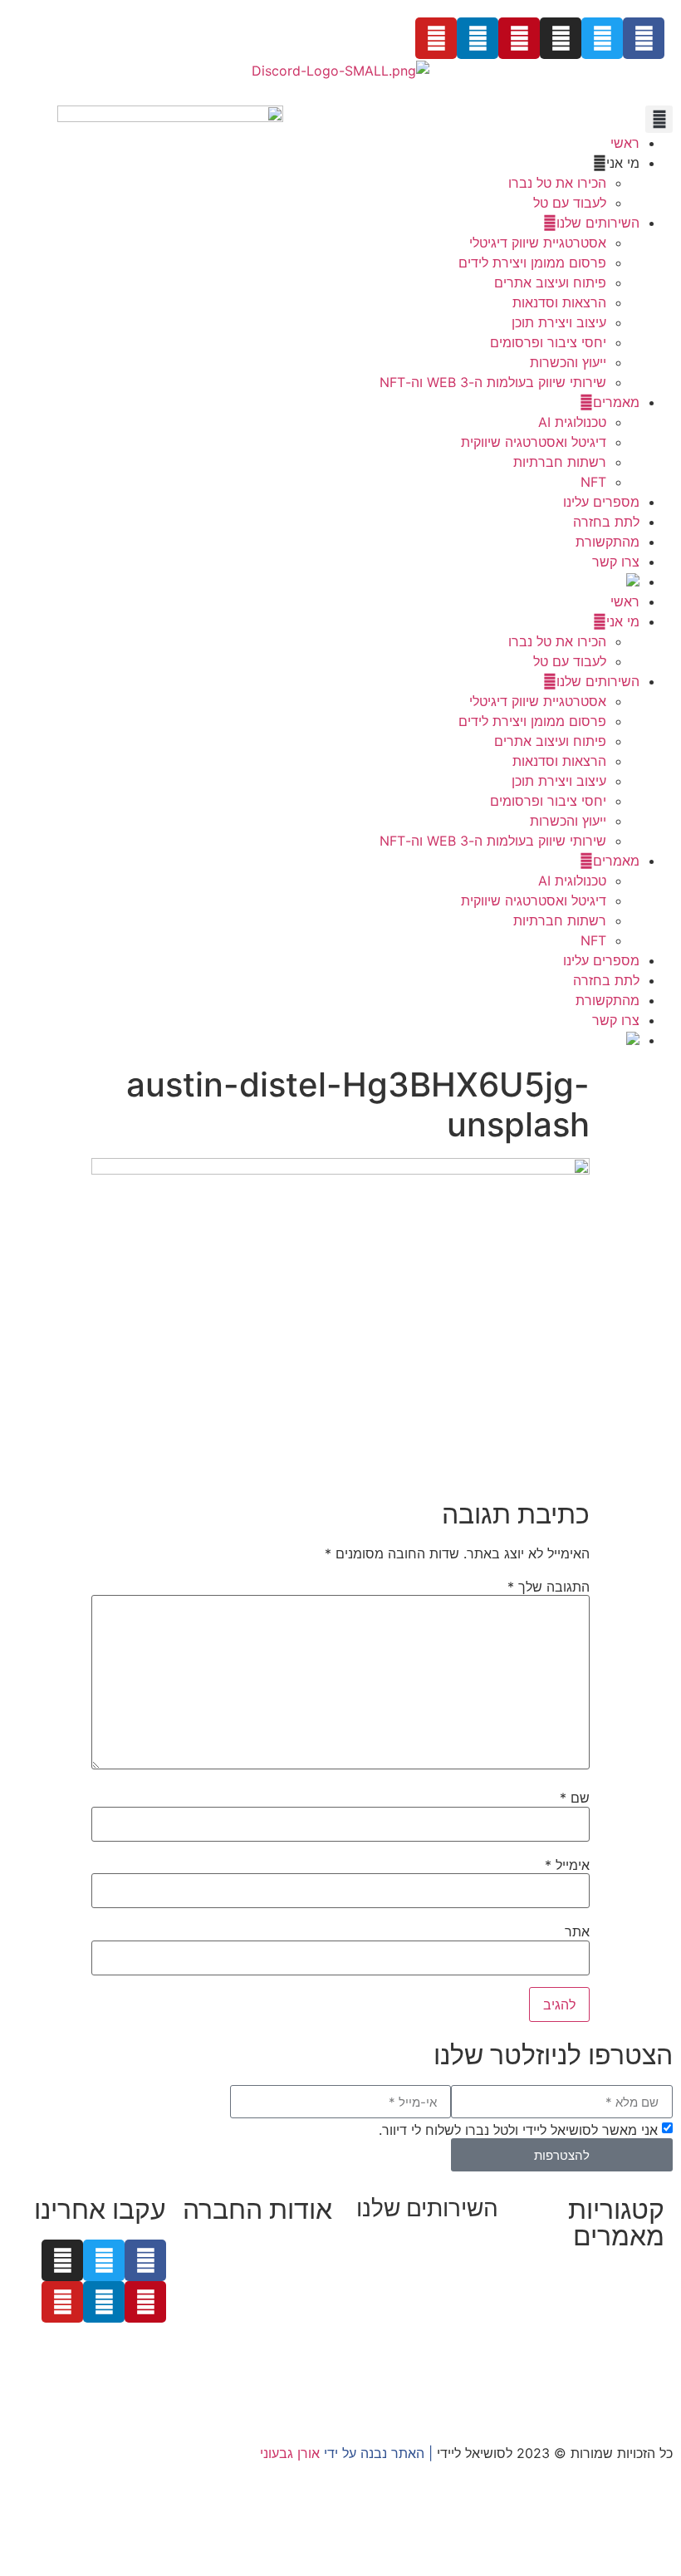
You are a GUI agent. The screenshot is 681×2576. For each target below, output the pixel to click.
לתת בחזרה (606, 522)
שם (575, 1798)
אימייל (567, 1865)
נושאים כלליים (625, 2356)
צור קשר (309, 2369)
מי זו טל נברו (296, 2250)
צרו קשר (616, 562)
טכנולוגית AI (572, 422)
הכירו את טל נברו (557, 183)
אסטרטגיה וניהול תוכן (438, 2286)
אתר (577, 1931)
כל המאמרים (628, 2276)
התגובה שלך (549, 1587)
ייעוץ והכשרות (568, 362)
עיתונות (240, 2309)
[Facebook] (644, 38)
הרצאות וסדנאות (559, 302)
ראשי (625, 143)
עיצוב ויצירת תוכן (559, 322)
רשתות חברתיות (560, 462)
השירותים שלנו (598, 223)
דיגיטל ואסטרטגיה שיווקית (534, 442)
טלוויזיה (308, 2329)
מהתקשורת (608, 542)
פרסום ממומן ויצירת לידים (532, 263)
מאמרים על (630, 2296)
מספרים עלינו (601, 502)
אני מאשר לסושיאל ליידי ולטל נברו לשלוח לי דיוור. (518, 2130)
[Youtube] (436, 38)
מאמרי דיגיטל (626, 2336)
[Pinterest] (519, 38)
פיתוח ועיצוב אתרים (550, 282)
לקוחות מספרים (287, 2289)
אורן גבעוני (290, 2453)
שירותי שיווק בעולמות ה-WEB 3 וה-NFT (493, 382)
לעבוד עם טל (570, 203)
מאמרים (616, 402)
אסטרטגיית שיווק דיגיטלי (538, 243)
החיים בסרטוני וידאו (608, 2396)
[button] (659, 119)
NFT (593, 482)
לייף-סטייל (635, 2376)
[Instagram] (561, 38)
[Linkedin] (478, 38)
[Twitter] (602, 38)
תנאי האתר (301, 2349)
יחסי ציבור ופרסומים (548, 342)
